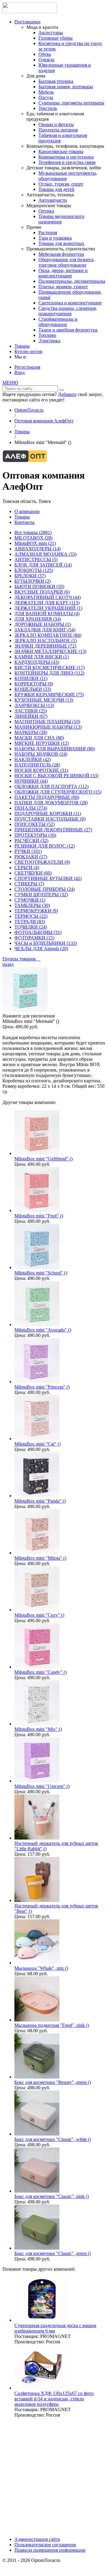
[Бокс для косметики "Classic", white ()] (37, 2134)
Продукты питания (58, 130)
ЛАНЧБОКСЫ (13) (34, 705)
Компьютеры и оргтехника (66, 157)
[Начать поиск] (61, 390)
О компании (27, 511)
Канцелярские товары (61, 151)
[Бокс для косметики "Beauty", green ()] (37, 2077)
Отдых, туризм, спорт (61, 184)
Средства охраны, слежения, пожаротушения (68, 311)
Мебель (46, 92)
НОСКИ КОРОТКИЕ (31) (41, 770)
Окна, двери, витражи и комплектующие (63, 273)
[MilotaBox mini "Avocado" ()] (37, 1324)
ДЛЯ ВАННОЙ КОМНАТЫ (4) (47, 614)
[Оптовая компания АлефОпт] (25, 461)
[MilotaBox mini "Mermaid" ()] (25, 1010)
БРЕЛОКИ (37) (30, 576)
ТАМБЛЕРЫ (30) (32, 905)
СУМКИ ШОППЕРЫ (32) (41, 895)
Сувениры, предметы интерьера (71, 103)
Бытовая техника (56, 81)
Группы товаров (21, 959)
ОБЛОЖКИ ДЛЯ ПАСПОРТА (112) (51, 786)
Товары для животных (61, 243)
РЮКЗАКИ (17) (31, 857)
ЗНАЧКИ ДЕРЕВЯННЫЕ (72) (45, 646)
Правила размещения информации (50, 2550)
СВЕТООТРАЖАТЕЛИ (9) (42, 862)
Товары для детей (56, 189)
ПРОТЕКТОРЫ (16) (35, 835)
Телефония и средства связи (67, 162)
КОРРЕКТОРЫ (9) (34, 684)
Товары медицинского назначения (61, 219)
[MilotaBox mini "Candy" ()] (37, 1667)
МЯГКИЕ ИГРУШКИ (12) (42, 743)
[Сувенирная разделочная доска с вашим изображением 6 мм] (42, 2320)
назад (8, 964)
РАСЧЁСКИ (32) (31, 841)
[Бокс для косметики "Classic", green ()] (37, 2248)
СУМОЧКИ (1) (30, 900)
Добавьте (67, 394)
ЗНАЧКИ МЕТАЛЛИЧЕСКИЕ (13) (50, 651)
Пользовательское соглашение (45, 2545)
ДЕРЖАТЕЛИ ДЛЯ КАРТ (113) (47, 603)
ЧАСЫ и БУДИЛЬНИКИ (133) (46, 943)
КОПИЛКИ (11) (31, 678)
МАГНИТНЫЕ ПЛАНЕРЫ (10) (47, 722)
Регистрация (27, 367)
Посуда (46, 97)
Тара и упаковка (55, 238)
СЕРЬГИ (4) (27, 868)
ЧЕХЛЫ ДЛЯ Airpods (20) (41, 949)
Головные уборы (55, 38)
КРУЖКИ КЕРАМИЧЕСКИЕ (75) (49, 695)
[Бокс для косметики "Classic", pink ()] (37, 2191)
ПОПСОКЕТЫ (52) (34, 824)
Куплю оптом (28, 351)
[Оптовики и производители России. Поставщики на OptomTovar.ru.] (29, 12)
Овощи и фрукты (56, 124)
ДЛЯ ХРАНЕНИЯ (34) (38, 619)
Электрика (49, 341)
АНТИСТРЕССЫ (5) (36, 559)
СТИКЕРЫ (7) (29, 884)
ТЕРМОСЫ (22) (31, 916)
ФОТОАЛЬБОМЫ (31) (38, 932)
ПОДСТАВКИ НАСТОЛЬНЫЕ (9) (50, 819)
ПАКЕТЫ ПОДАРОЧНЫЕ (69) (47, 797)
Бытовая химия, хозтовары (66, 87)
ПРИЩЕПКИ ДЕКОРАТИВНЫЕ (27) (53, 830)
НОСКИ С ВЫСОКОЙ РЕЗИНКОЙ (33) (56, 776)
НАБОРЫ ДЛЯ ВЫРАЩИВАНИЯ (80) (55, 749)
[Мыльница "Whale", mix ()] (37, 1963)
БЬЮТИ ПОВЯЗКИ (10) (39, 587)
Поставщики (27, 22)
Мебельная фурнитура (61, 254)
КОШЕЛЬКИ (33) (33, 689)
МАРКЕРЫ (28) (31, 732)
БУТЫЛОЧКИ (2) (33, 581)
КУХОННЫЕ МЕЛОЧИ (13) (44, 700)
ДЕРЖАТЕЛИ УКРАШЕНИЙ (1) (48, 608)
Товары (22, 346)
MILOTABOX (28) (33, 538)
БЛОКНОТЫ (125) (34, 570)
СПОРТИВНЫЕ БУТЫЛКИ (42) (48, 878)
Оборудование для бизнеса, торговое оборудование (66, 262)
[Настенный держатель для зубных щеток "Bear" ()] (37, 1900)
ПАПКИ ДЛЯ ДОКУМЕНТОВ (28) (51, 803)
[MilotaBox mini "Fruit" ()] (37, 1210)
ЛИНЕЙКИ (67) (31, 716)
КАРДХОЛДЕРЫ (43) (37, 662)
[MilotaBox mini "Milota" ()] (37, 1553)
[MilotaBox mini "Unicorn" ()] (37, 1781)
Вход (19, 372)
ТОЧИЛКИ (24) (31, 927)
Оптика (46, 211)
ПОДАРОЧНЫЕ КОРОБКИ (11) (48, 813)
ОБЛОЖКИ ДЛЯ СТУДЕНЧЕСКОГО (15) (58, 792)
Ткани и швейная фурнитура (68, 330)
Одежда (46, 60)
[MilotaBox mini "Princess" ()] (37, 1382)
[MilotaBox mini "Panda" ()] (37, 1496)
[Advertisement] (54, 2477)
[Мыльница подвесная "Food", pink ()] (37, 2020)
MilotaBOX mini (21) (35, 543)
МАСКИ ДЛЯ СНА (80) (39, 738)
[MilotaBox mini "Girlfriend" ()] (37, 1153)
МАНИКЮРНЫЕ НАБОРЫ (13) (48, 727)
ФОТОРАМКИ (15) (34, 938)
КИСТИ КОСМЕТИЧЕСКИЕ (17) (49, 668)
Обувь (45, 54)
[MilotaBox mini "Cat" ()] (37, 1439)
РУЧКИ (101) (28, 851)
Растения (48, 233)
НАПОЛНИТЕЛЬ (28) (37, 765)
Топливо (47, 335)
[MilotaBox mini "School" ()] (37, 1267)
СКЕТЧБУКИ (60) (33, 873)
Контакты (24, 522)
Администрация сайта (37, 2539)
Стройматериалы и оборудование (58, 322)
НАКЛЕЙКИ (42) (33, 759)
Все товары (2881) (33, 532)
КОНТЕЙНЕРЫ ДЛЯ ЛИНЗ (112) (49, 673)
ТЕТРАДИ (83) (30, 922)
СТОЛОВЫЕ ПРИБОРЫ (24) (45, 889)
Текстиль (48, 108)
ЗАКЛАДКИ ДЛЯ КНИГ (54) (45, 630)
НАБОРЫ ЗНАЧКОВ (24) (41, 754)
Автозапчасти (53, 200)
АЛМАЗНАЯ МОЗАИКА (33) (45, 554)
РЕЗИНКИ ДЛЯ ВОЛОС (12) (45, 846)
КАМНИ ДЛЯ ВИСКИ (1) (42, 657)
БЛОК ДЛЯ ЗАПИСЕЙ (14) (43, 565)
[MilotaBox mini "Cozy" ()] (37, 1610)
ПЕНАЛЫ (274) (31, 808)
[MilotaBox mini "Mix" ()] (37, 1724)
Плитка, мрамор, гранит (63, 287)
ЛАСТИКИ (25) (31, 711)
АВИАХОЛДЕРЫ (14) (37, 549)
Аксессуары (51, 33)
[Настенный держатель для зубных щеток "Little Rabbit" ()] (37, 1838)
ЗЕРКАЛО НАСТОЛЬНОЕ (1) (46, 641)
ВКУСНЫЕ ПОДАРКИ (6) (42, 592)
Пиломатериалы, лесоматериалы (72, 281)
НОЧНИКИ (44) (31, 781)
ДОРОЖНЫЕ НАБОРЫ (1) (43, 624)
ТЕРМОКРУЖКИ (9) (36, 911)
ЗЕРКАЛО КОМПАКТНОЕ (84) (48, 635)
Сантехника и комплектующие (70, 303)
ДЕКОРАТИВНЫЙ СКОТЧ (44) (48, 597)
